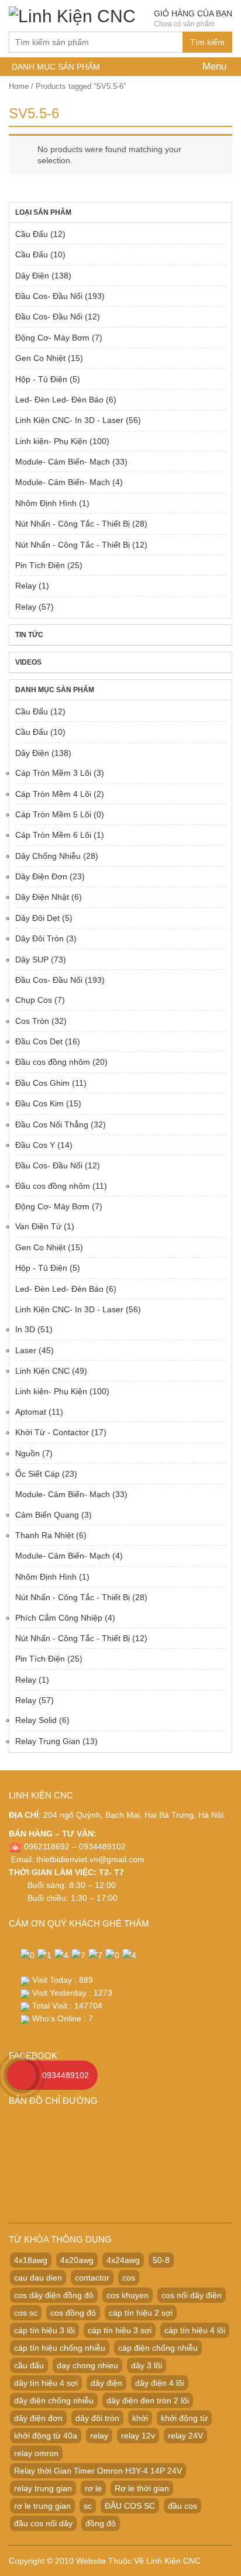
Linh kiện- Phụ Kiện (51, 441)
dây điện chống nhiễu (54, 2400)
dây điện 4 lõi (160, 2383)
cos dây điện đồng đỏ (54, 2295)
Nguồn (27, 1453)
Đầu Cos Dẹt (39, 1041)
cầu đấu (29, 2365)
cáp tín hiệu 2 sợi (141, 2313)
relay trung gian (43, 2488)
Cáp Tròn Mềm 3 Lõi (53, 773)
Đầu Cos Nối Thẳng (52, 1124)
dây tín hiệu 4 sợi (46, 2383)
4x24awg (123, 2260)
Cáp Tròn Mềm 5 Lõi (53, 814)
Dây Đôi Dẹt (37, 918)
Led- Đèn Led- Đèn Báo (59, 400)
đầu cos (183, 2506)
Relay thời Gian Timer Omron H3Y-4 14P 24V (98, 2471)
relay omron (36, 2453)
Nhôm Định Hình (46, 503)
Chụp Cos (34, 1000)
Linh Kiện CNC (42, 1371)
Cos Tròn (32, 1021)
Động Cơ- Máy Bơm (52, 338)
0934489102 (66, 2075)
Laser (26, 1350)
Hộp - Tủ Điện (41, 379)
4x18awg (31, 2260)
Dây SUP (32, 959)
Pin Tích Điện (40, 565)
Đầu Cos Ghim (42, 1083)
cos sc (26, 2313)
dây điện (106, 2383)
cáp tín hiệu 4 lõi (195, 2330)
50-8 (161, 2260)
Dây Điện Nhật (42, 897)
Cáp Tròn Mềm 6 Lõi (53, 835)
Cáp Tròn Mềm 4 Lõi (53, 794)
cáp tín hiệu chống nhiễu (60, 2348)
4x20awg (77, 2260)
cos (129, 2278)
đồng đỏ (101, 2523)
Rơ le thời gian (142, 2488)
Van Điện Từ (38, 1226)
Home (19, 86)
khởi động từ (184, 2418)
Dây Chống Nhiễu (48, 856)
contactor (92, 2278)
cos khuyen (128, 2295)
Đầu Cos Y (35, 1145)
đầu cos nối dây (43, 2523)
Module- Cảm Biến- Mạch (63, 462)
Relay (26, 586)
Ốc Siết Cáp (37, 1474)
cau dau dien (38, 2278)
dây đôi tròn (97, 2418)
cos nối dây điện (192, 2295)
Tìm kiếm (207, 42)
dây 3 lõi (147, 2365)
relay (99, 2436)
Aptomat (31, 1412)
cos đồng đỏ (73, 2313)
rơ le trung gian (42, 2506)
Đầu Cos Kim (39, 1103)
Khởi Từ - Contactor (52, 1432)
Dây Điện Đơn (41, 876)
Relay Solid (36, 1720)
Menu (213, 66)
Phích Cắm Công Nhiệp (59, 1618)
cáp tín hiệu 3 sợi (120, 2330)
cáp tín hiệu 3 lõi (44, 2330)
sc (88, 2506)
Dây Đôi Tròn (39, 938)
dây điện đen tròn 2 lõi (148, 2400)
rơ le (93, 2488)
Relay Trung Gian (48, 1741)
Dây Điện (32, 276)
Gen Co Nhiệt (40, 358)
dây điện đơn (38, 2418)
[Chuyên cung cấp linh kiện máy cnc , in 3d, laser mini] (72, 14)
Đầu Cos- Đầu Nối (49, 296)
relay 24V (185, 2436)
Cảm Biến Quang (47, 1515)
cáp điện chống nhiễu (158, 2348)
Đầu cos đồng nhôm (53, 1062)
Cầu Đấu (32, 234)
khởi (140, 2418)
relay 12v (138, 2436)
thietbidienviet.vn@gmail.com (90, 1859)
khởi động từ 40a (46, 2436)
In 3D (25, 1329)
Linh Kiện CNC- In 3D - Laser (69, 420)
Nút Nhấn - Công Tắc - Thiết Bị (73, 524)
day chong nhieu (87, 2365)
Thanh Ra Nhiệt (44, 1535)
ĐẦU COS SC (130, 2506)
